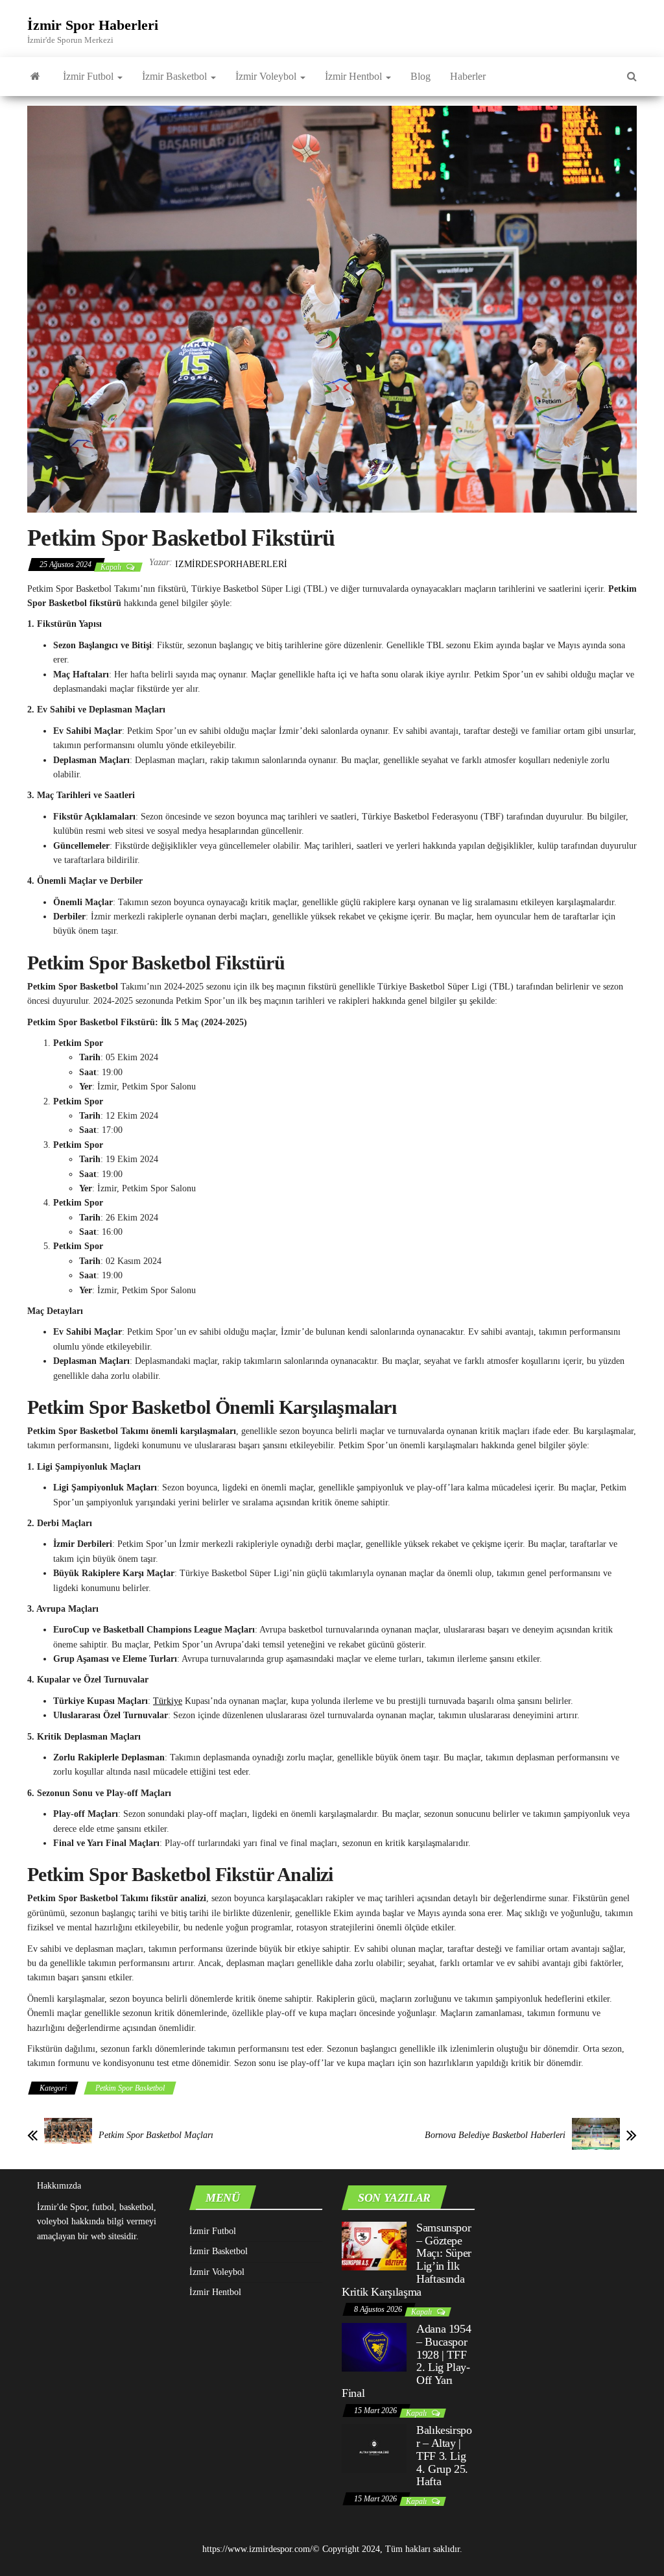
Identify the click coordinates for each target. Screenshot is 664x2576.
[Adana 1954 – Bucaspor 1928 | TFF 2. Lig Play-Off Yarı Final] (374, 2347)
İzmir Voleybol (267, 76)
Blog (421, 76)
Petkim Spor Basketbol (130, 2088)
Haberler (468, 76)
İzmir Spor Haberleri (93, 25)
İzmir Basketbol (176, 76)
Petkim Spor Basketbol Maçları (156, 2135)
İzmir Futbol (89, 76)
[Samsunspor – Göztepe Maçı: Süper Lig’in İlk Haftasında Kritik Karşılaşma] (374, 2245)
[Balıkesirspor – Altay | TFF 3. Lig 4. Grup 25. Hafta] (374, 2448)
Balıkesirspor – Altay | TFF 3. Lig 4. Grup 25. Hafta (444, 2456)
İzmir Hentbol (355, 76)
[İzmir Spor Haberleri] (35, 77)
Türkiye (168, 1701)
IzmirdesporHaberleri (231, 564)
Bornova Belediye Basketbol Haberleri (495, 2135)
